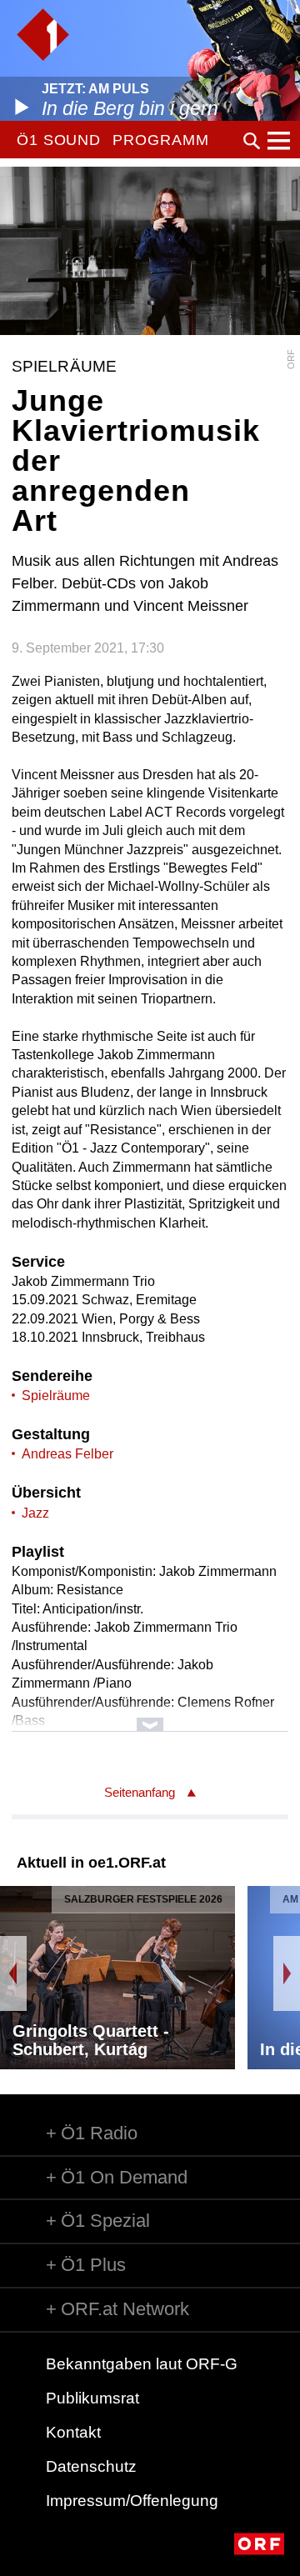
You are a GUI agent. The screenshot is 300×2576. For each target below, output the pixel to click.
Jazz (35, 1513)
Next (287, 1973)
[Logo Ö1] (43, 35)
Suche (252, 141)
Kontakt (73, 2432)
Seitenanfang (140, 1792)
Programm (160, 140)
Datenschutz (91, 2466)
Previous (13, 1973)
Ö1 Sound (59, 140)
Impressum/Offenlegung (132, 2501)
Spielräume (56, 1396)
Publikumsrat (92, 2398)
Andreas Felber (67, 1454)
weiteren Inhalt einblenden (150, 1716)
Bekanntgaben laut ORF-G (142, 2364)
